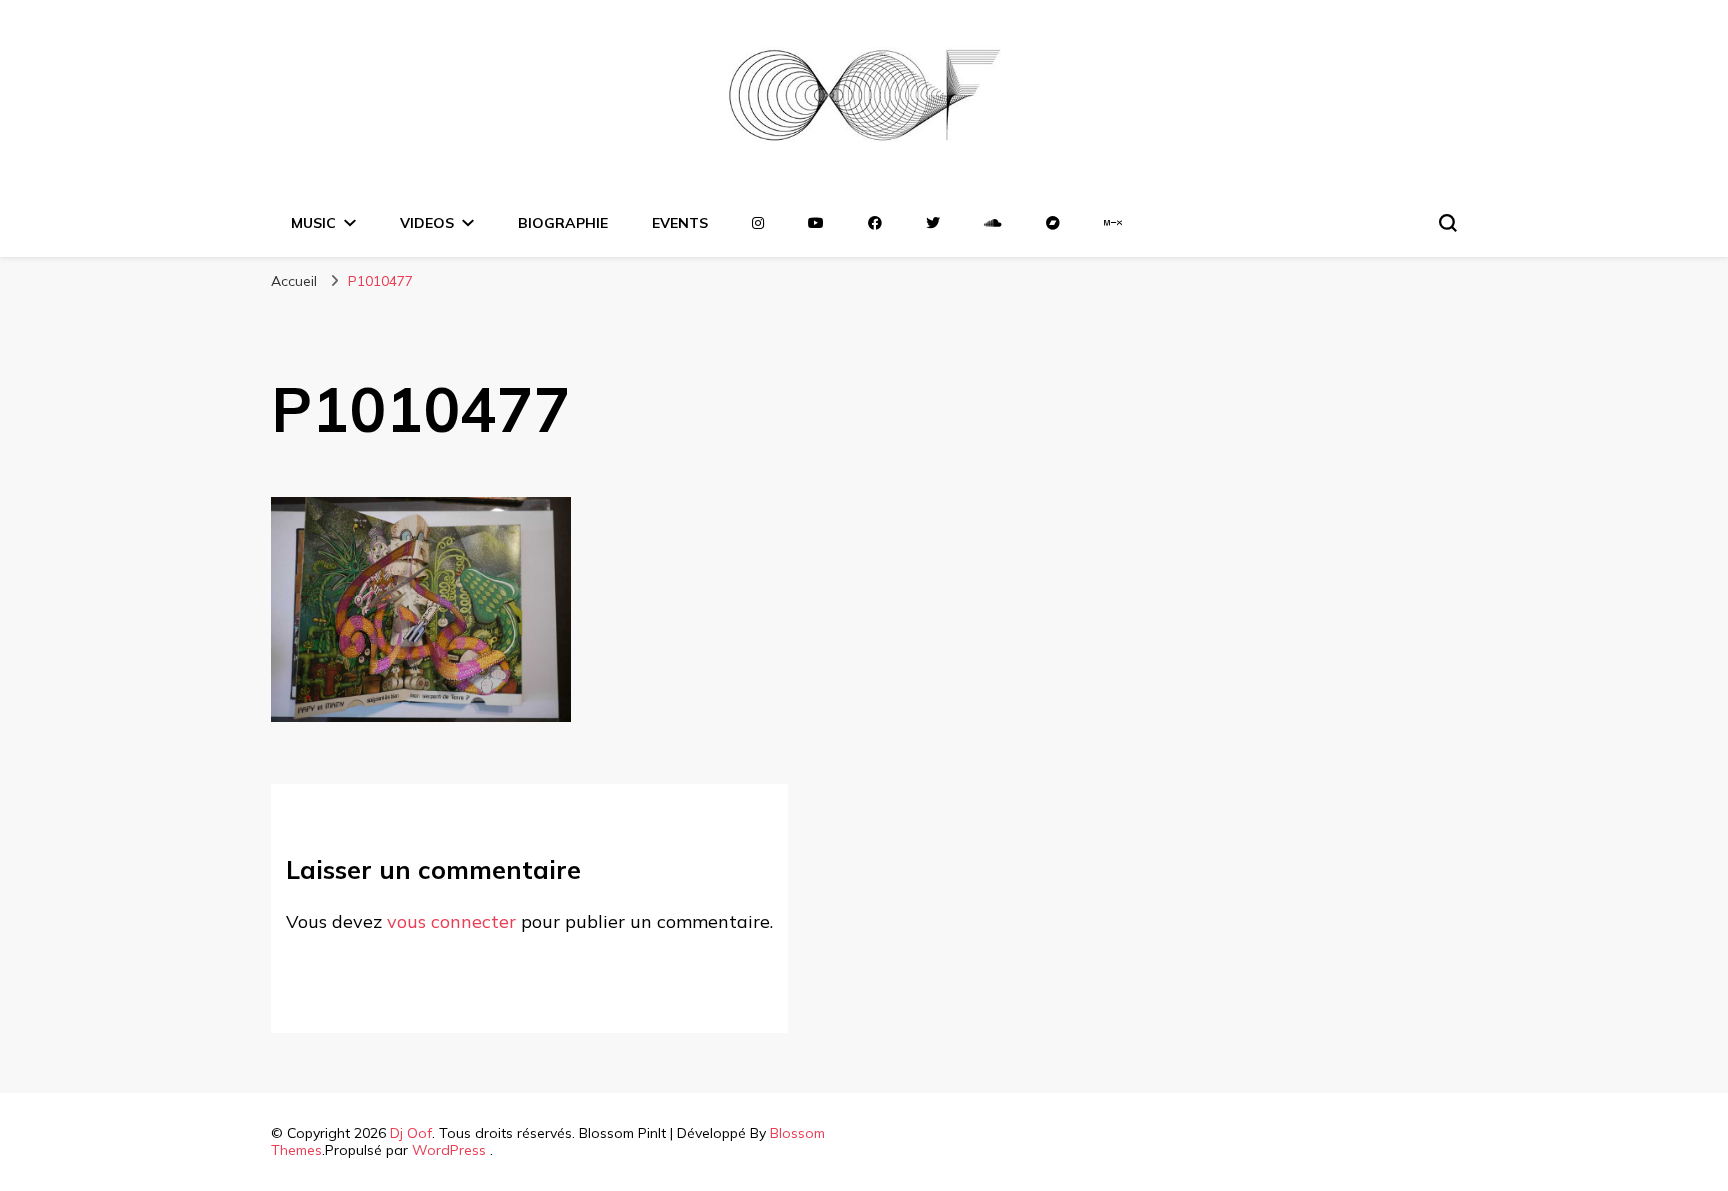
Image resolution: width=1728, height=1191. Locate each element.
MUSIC (313, 223)
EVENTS (680, 223)
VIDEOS (427, 223)
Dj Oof (411, 1133)
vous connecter (451, 921)
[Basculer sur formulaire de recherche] (1448, 223)
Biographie (563, 223)
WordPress (449, 1150)
